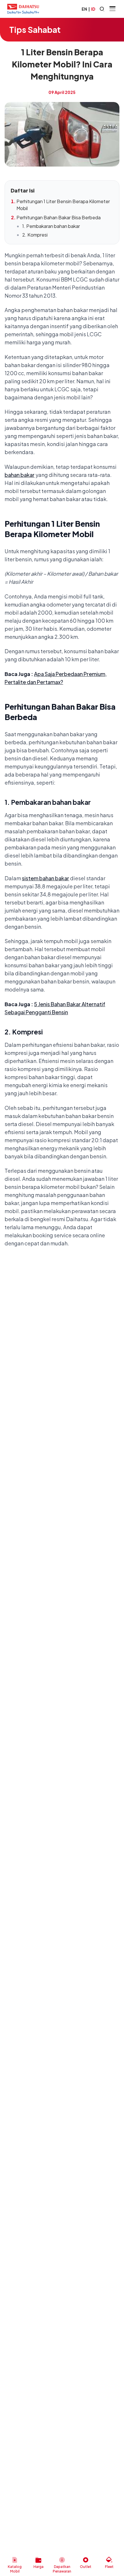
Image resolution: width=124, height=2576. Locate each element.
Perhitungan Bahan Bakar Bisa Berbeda (59, 217)
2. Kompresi (35, 235)
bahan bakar (20, 475)
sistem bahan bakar (46, 878)
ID (93, 9)
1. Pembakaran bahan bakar (51, 226)
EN (84, 9)
